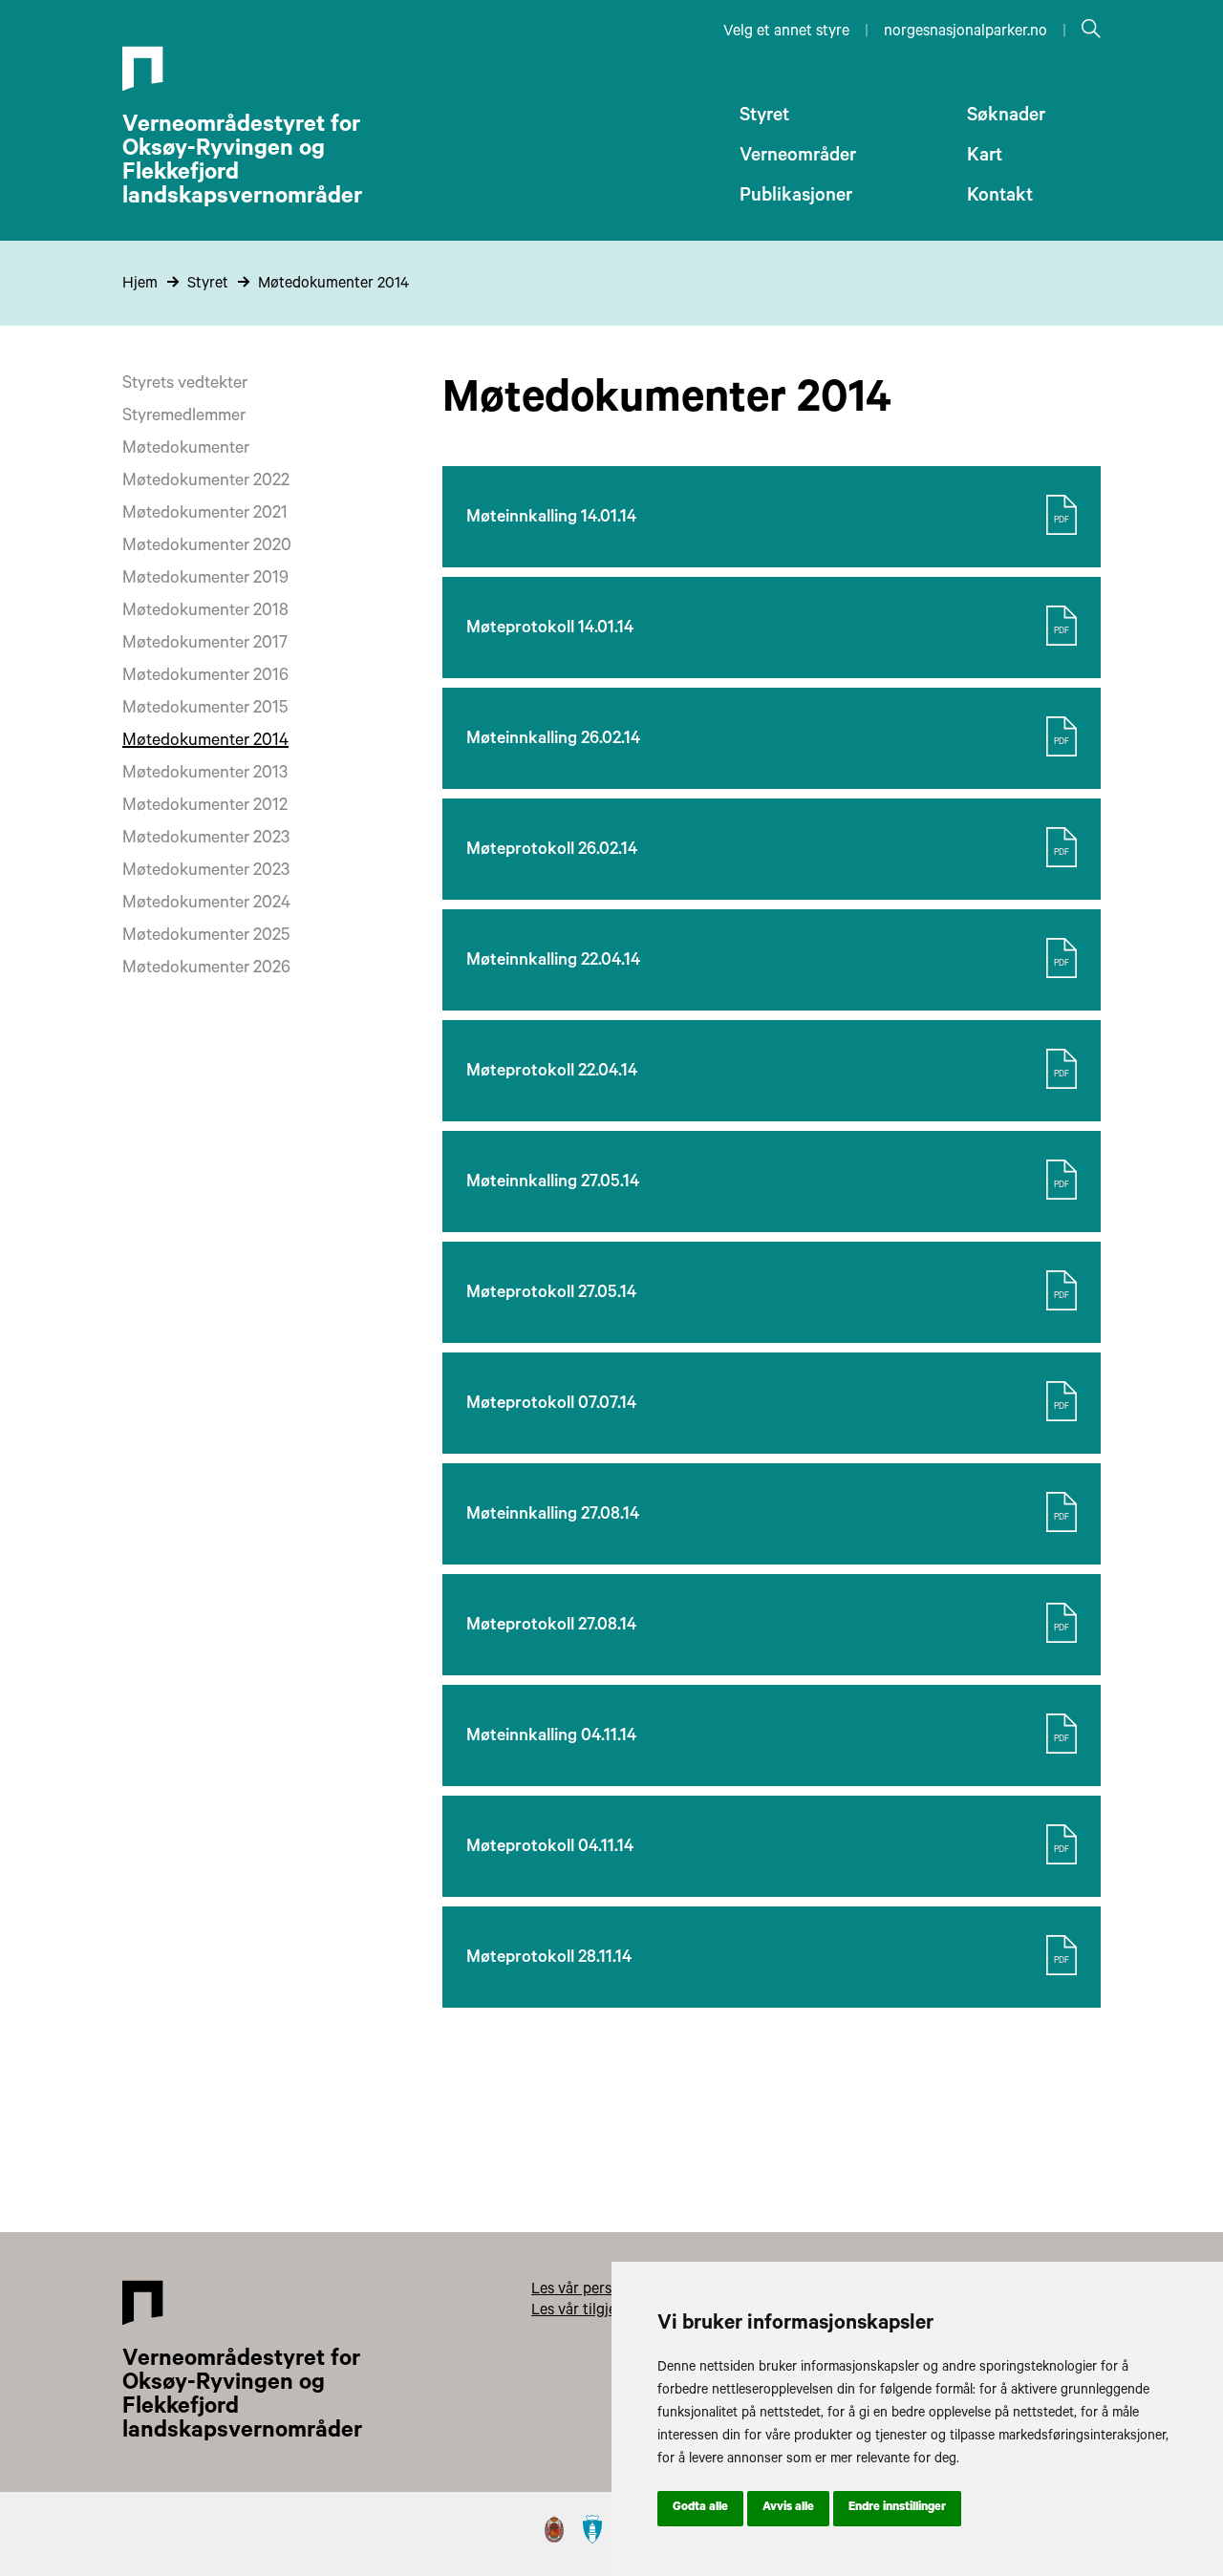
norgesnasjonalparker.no (966, 32)
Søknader (1006, 117)
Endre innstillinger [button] (897, 2508)
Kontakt (1000, 198)
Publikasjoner (796, 198)
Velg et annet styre (786, 32)
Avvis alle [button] (788, 2508)
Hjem (140, 285)
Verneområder (798, 158)
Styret (764, 117)
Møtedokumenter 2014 (333, 285)
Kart (985, 158)
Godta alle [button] (700, 2508)
